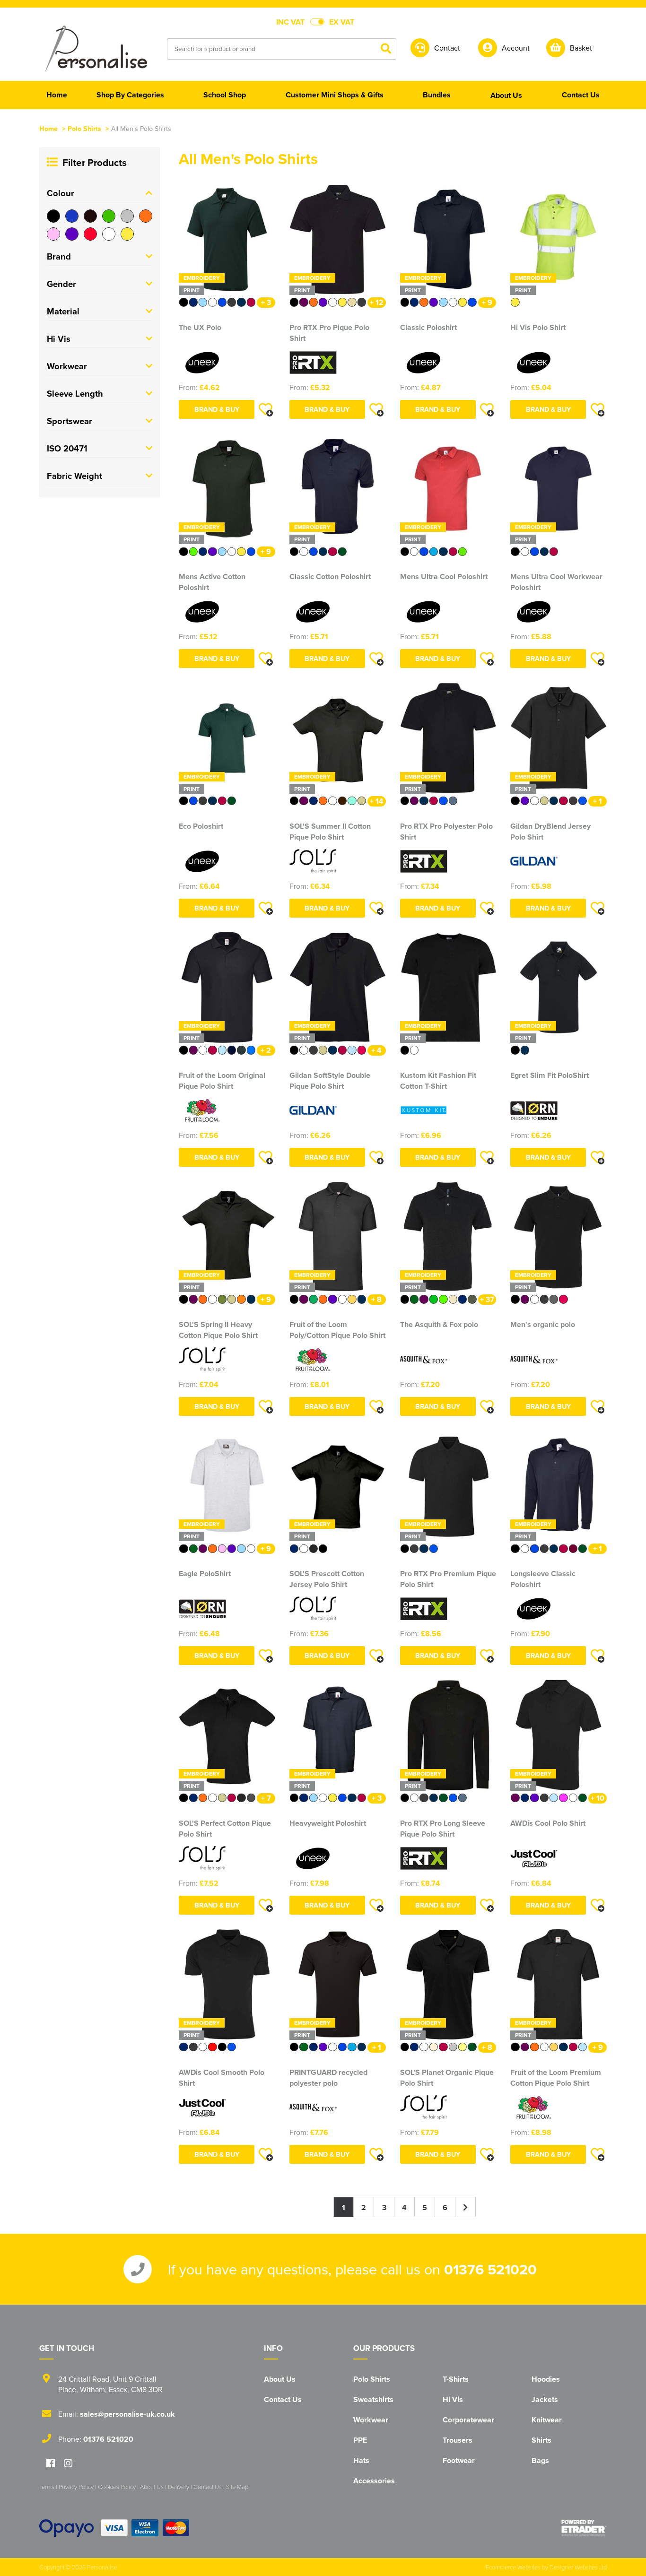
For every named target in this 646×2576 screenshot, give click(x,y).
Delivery (179, 2487)
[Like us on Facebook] (51, 2464)
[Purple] (72, 234)
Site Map (237, 2487)
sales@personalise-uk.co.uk (127, 2414)
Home (48, 128)
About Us (280, 2379)
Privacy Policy (76, 2487)
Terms (47, 2487)
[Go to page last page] (466, 2207)
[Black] (53, 216)
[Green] (109, 216)
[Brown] (90, 216)
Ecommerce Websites (513, 2567)
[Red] (90, 234)
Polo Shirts (84, 128)
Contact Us (283, 2399)
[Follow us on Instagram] (68, 2464)
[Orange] (146, 216)
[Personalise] (96, 48)
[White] (109, 234)
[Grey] (127, 216)
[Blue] (72, 216)
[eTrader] (584, 2528)
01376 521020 (490, 2269)
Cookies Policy (117, 2487)
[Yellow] (127, 234)
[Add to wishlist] (266, 409)
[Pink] (53, 234)
